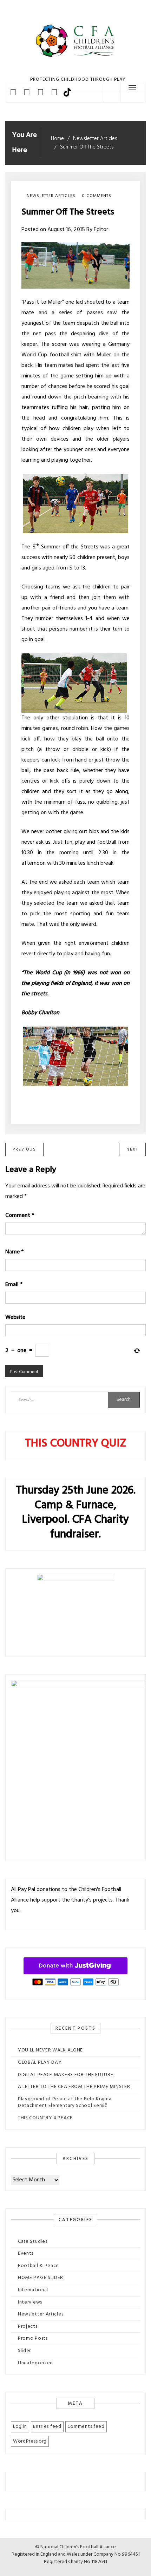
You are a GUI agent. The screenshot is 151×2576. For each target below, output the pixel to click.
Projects (28, 2327)
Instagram (41, 92)
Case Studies (32, 2242)
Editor (101, 230)
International (33, 2290)
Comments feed (86, 2427)
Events (26, 2254)
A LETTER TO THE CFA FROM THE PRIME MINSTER (74, 2087)
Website (15, 1317)
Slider (24, 2351)
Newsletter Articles (51, 196)
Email (14, 1285)
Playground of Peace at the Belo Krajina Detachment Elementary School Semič (65, 2103)
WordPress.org (30, 2441)
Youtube (54, 92)
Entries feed (47, 2427)
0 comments (97, 196)
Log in (20, 2427)
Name (14, 1252)
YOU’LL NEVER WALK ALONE (50, 2050)
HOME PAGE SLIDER (41, 2278)
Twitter (27, 92)
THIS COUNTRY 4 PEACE (45, 2118)
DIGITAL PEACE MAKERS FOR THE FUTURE (66, 2075)
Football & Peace (38, 2266)
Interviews (30, 2302)
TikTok (67, 92)
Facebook (13, 92)
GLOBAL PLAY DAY (40, 2063)
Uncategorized (35, 2363)
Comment (20, 1215)
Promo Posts (33, 2338)
